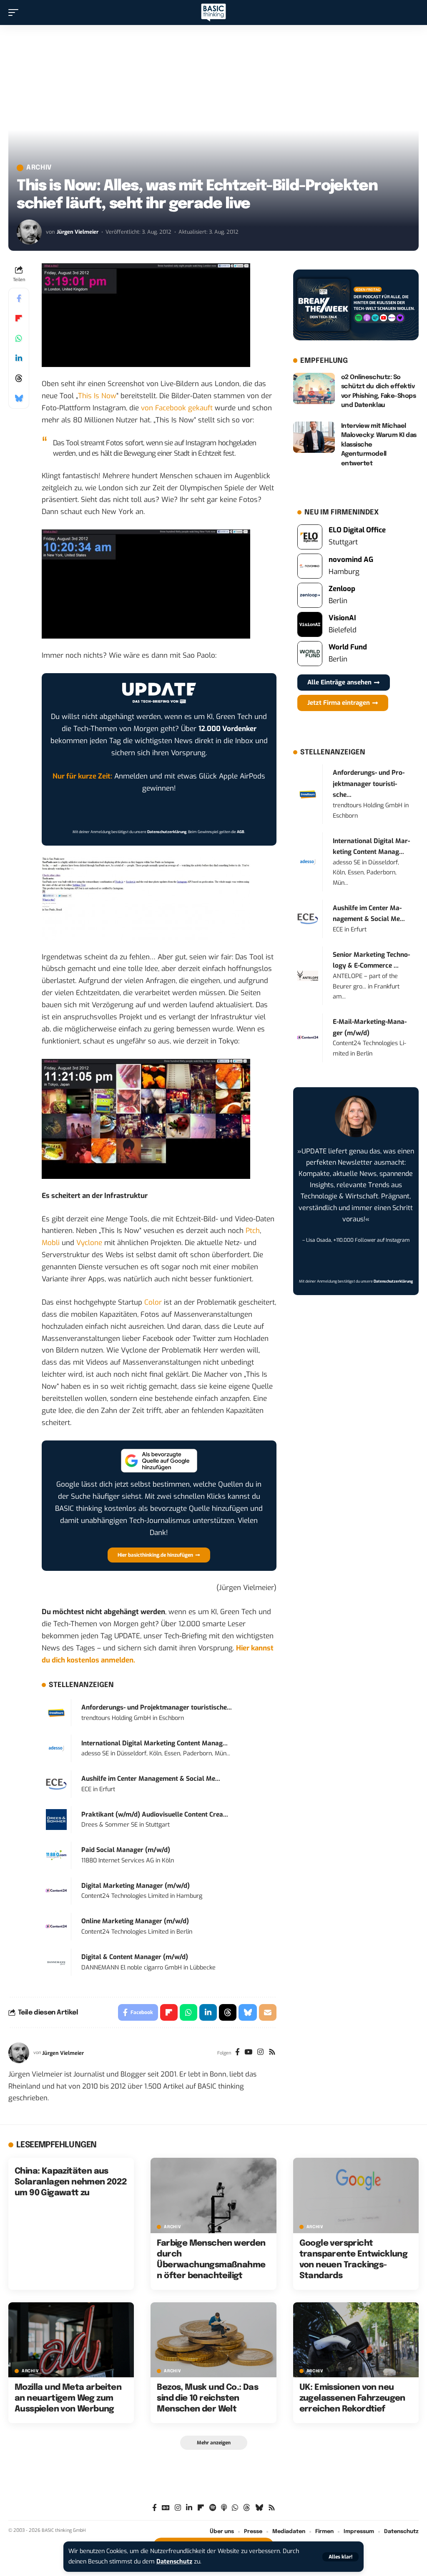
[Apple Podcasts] (224, 2508)
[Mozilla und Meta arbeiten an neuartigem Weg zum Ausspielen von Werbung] (71, 2340)
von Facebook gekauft (177, 408)
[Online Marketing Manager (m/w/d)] (56, 1926)
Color (153, 1302)
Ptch (253, 1231)
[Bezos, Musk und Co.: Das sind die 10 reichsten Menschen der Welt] (213, 2340)
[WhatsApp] (235, 2508)
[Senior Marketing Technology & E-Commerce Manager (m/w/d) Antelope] (308, 975)
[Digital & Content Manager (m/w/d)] (56, 1962)
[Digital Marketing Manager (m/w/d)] (56, 1891)
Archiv (39, 168)
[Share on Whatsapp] (19, 338)
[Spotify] (213, 2508)
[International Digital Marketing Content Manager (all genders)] (56, 1748)
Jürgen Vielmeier (78, 232)
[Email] (268, 2012)
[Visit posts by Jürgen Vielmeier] (29, 232)
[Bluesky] (259, 2508)
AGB (241, 832)
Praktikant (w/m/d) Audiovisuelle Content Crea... (155, 1815)
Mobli (51, 1243)
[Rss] (272, 2053)
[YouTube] (248, 2053)
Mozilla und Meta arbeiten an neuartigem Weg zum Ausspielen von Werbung (68, 2398)
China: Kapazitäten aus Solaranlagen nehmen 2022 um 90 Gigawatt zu (71, 2182)
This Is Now (97, 396)
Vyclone (89, 1243)
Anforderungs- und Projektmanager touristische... (157, 1707)
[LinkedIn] (189, 2508)
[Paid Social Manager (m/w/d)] (56, 1855)
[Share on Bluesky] (19, 398)
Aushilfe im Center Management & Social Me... (151, 1779)
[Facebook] (237, 2053)
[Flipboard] (201, 2508)
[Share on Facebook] (19, 298)
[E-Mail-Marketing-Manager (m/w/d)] (308, 1037)
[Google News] (166, 2508)
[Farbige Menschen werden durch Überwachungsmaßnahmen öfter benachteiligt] (213, 2195)
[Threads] (247, 2508)
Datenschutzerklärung (167, 832)
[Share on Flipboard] (19, 318)
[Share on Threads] (19, 378)
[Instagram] (260, 2053)
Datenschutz (174, 2562)
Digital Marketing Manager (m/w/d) (136, 1886)
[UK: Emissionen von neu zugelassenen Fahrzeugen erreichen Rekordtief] (356, 2340)
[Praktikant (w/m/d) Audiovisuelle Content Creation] (56, 1819)
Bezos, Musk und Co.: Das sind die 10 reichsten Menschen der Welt (207, 2398)
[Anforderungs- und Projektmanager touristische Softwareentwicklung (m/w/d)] (56, 1712)
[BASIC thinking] (213, 13)
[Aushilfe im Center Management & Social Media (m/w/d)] (56, 1784)
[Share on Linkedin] (19, 358)
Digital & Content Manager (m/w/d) (135, 1957)
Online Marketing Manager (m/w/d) (135, 1921)
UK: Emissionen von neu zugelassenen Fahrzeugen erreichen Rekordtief (352, 2398)
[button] (340, 2557)
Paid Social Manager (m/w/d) (126, 1850)
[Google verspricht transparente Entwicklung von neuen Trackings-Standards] (356, 2195)
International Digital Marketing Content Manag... (154, 1743)
